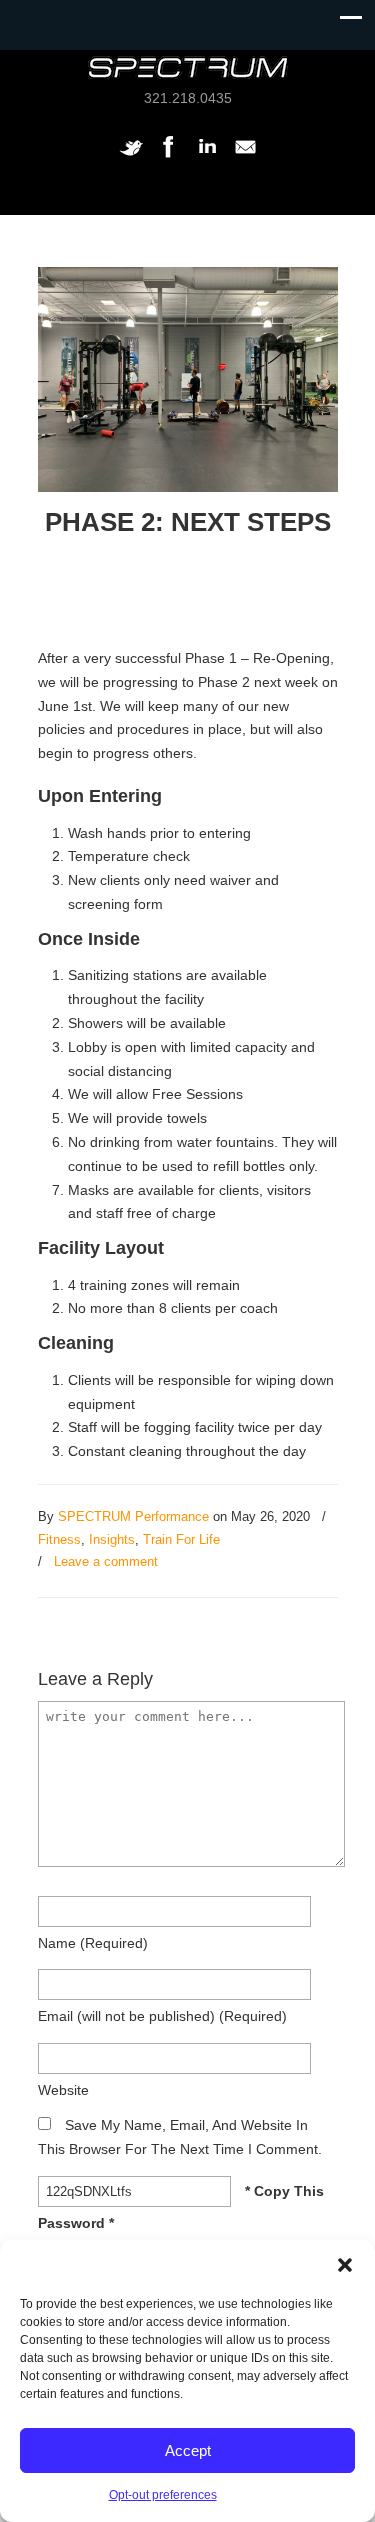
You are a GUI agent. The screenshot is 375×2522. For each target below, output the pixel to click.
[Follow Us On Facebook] (169, 157)
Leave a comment (106, 1561)
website (63, 2090)
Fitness (59, 1539)
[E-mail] (245, 157)
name (93, 1943)
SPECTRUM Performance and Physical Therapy (188, 67)
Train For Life (181, 1539)
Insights (112, 1539)
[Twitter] (131, 157)
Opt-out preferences (163, 2495)
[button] (345, 2265)
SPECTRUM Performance (133, 1516)
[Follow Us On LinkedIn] (207, 157)
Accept (188, 2450)
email (162, 2016)
